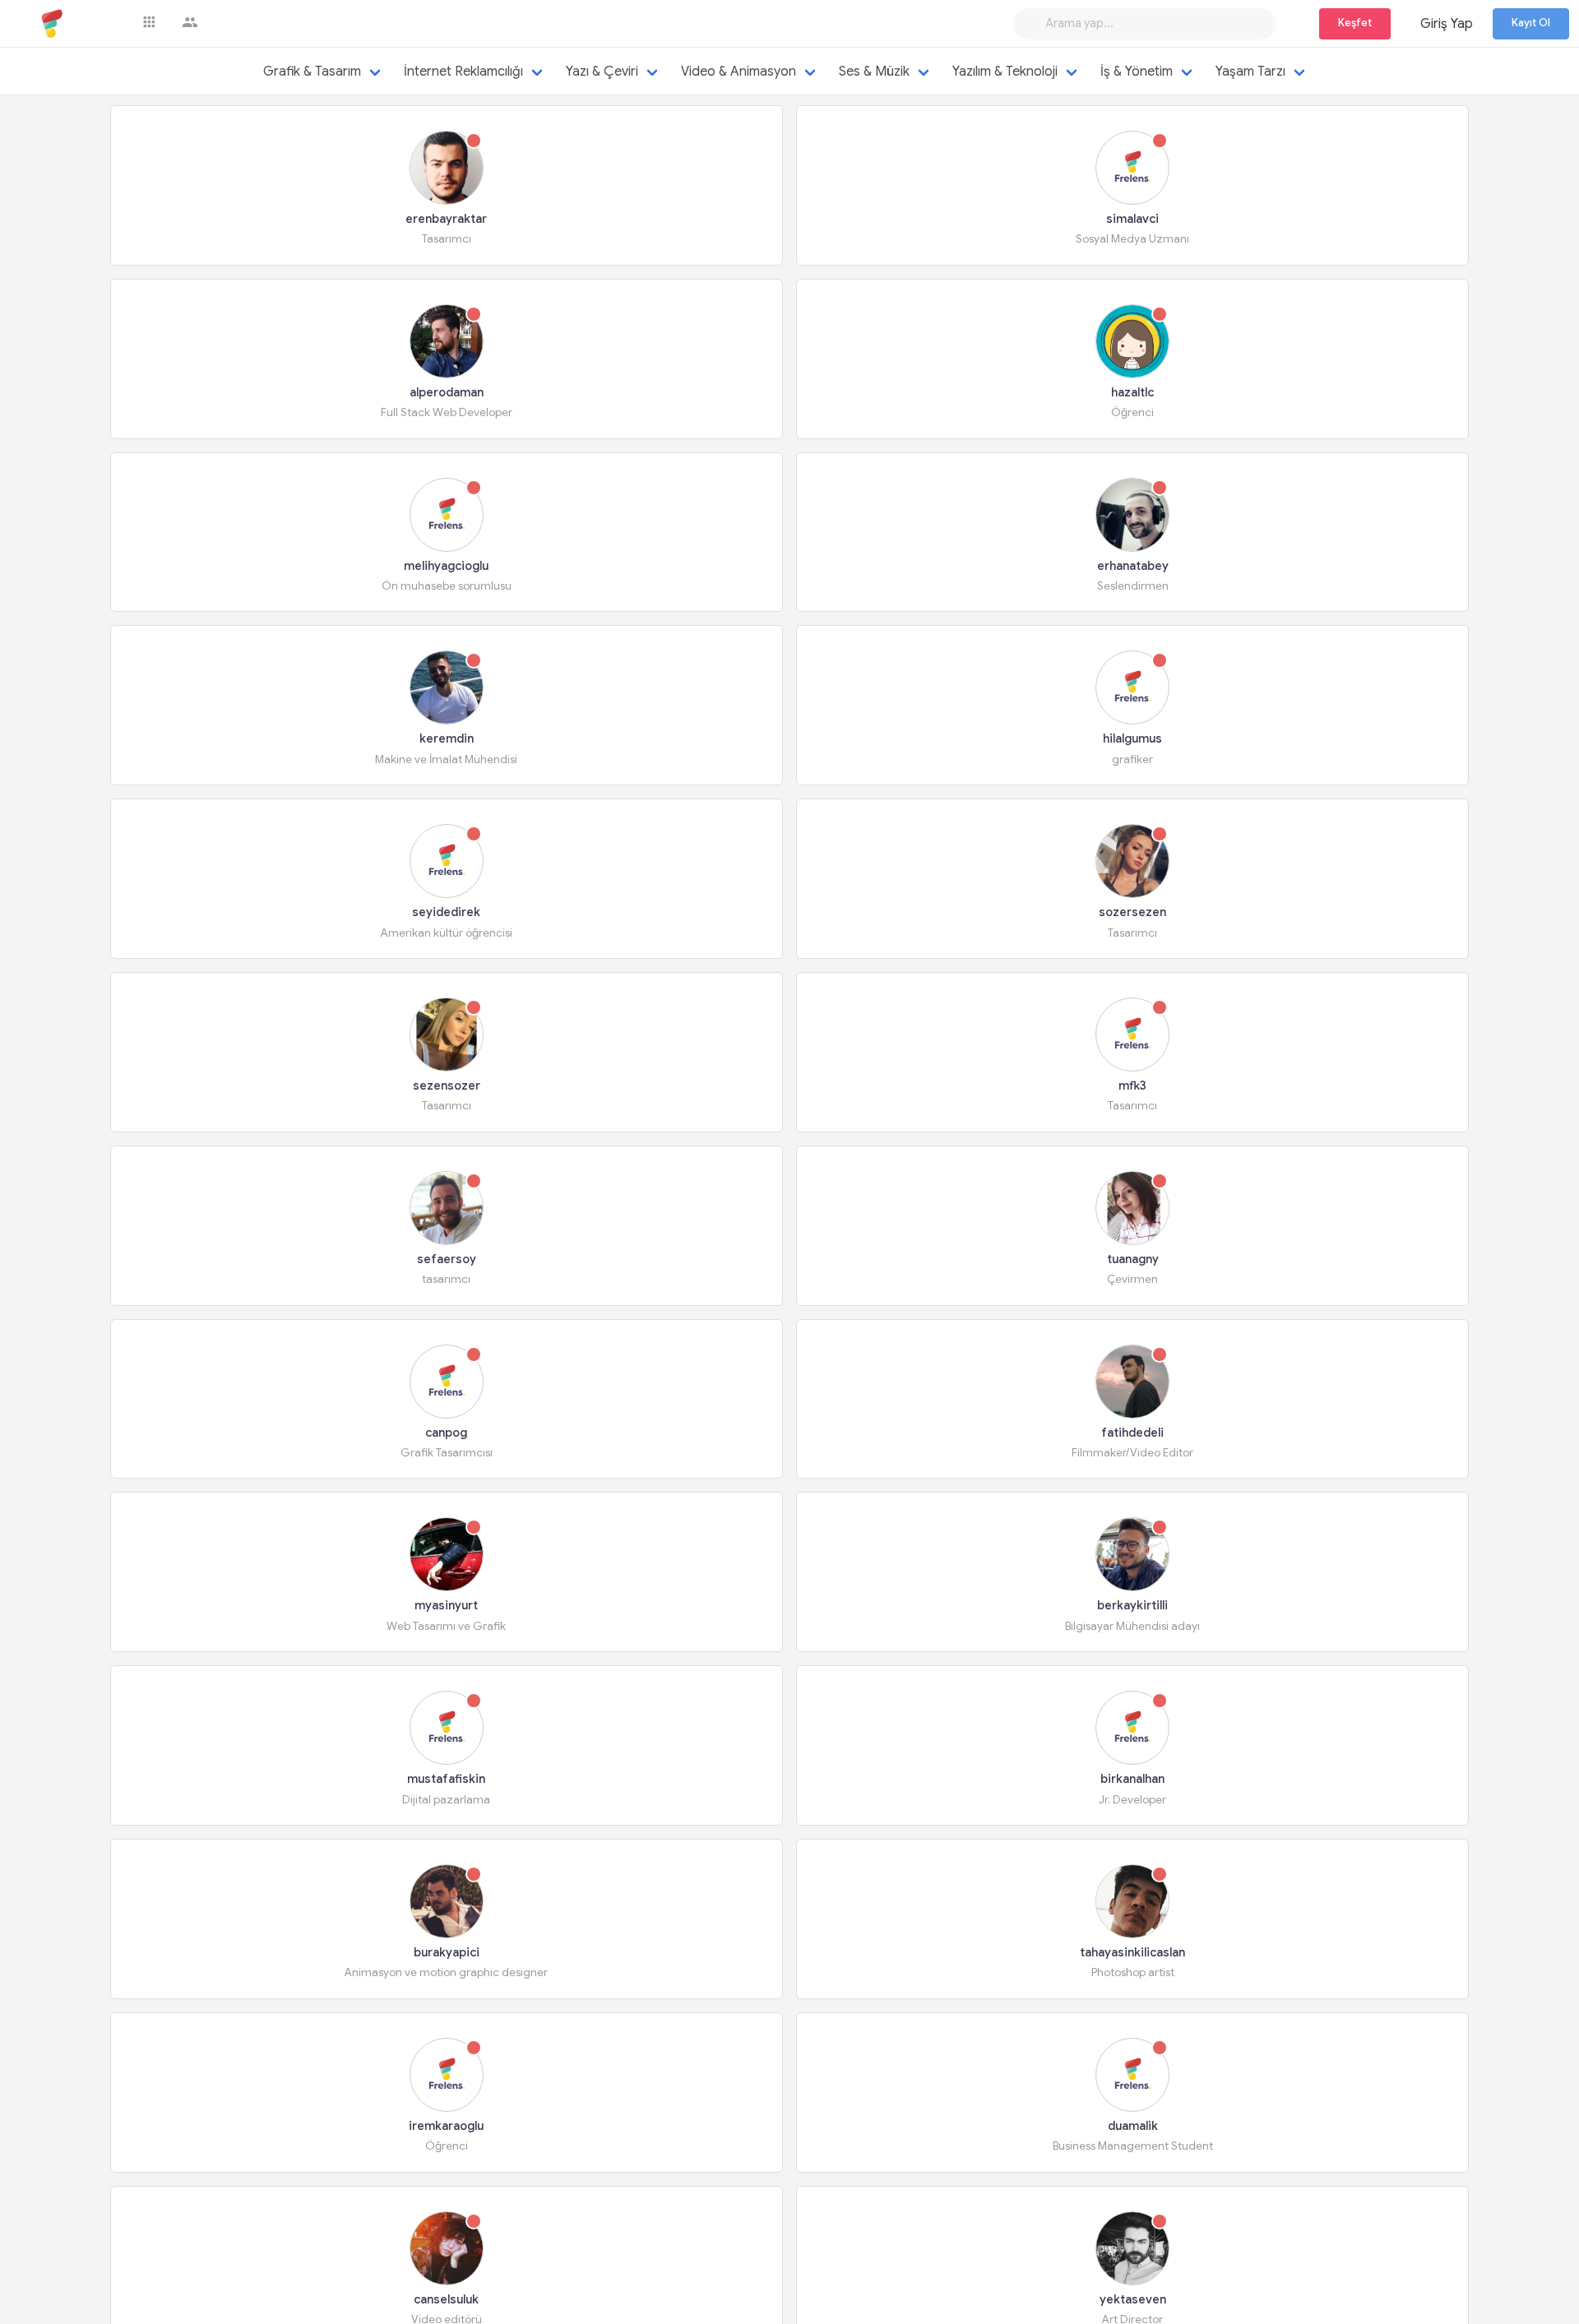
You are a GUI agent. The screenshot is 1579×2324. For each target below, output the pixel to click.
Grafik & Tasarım (312, 72)
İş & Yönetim (1137, 72)
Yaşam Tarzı (1250, 72)
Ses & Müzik (874, 72)
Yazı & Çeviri (602, 72)
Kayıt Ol (1531, 23)
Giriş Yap (1447, 24)
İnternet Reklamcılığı (463, 72)
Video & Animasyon (739, 72)
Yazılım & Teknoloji (1005, 72)
